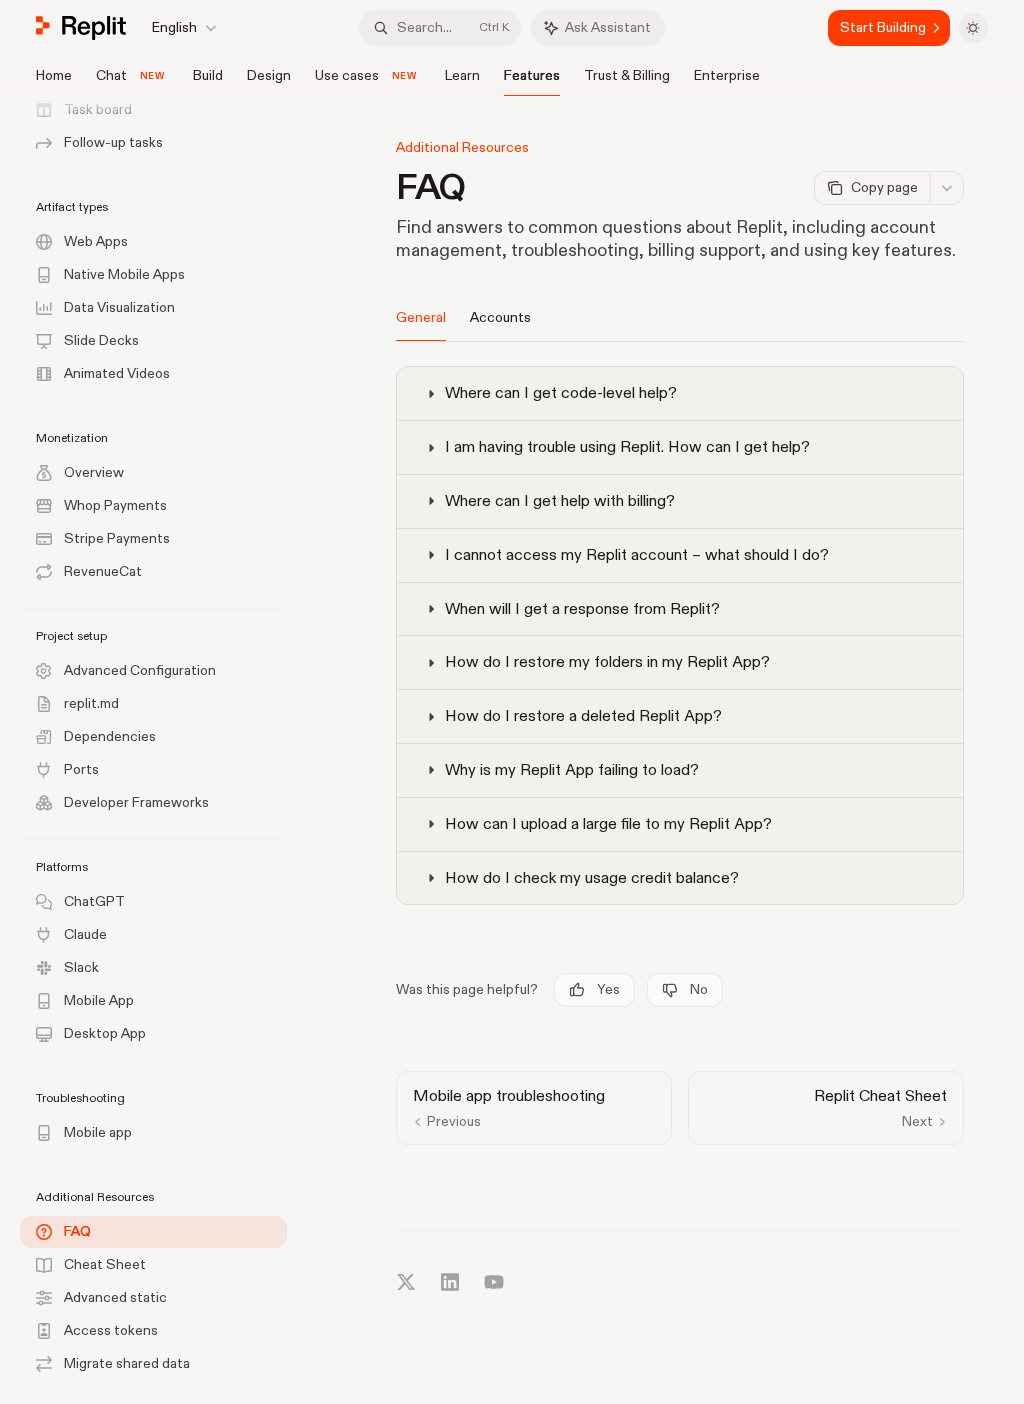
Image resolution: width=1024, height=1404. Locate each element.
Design (269, 75)
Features (532, 75)
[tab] (421, 317)
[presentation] (163, 750)
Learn (462, 75)
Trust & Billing (627, 75)
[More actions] (947, 188)
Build (208, 75)
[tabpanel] (680, 641)
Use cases (347, 75)
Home (54, 75)
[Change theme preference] (973, 28)
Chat (111, 75)
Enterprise (727, 75)
